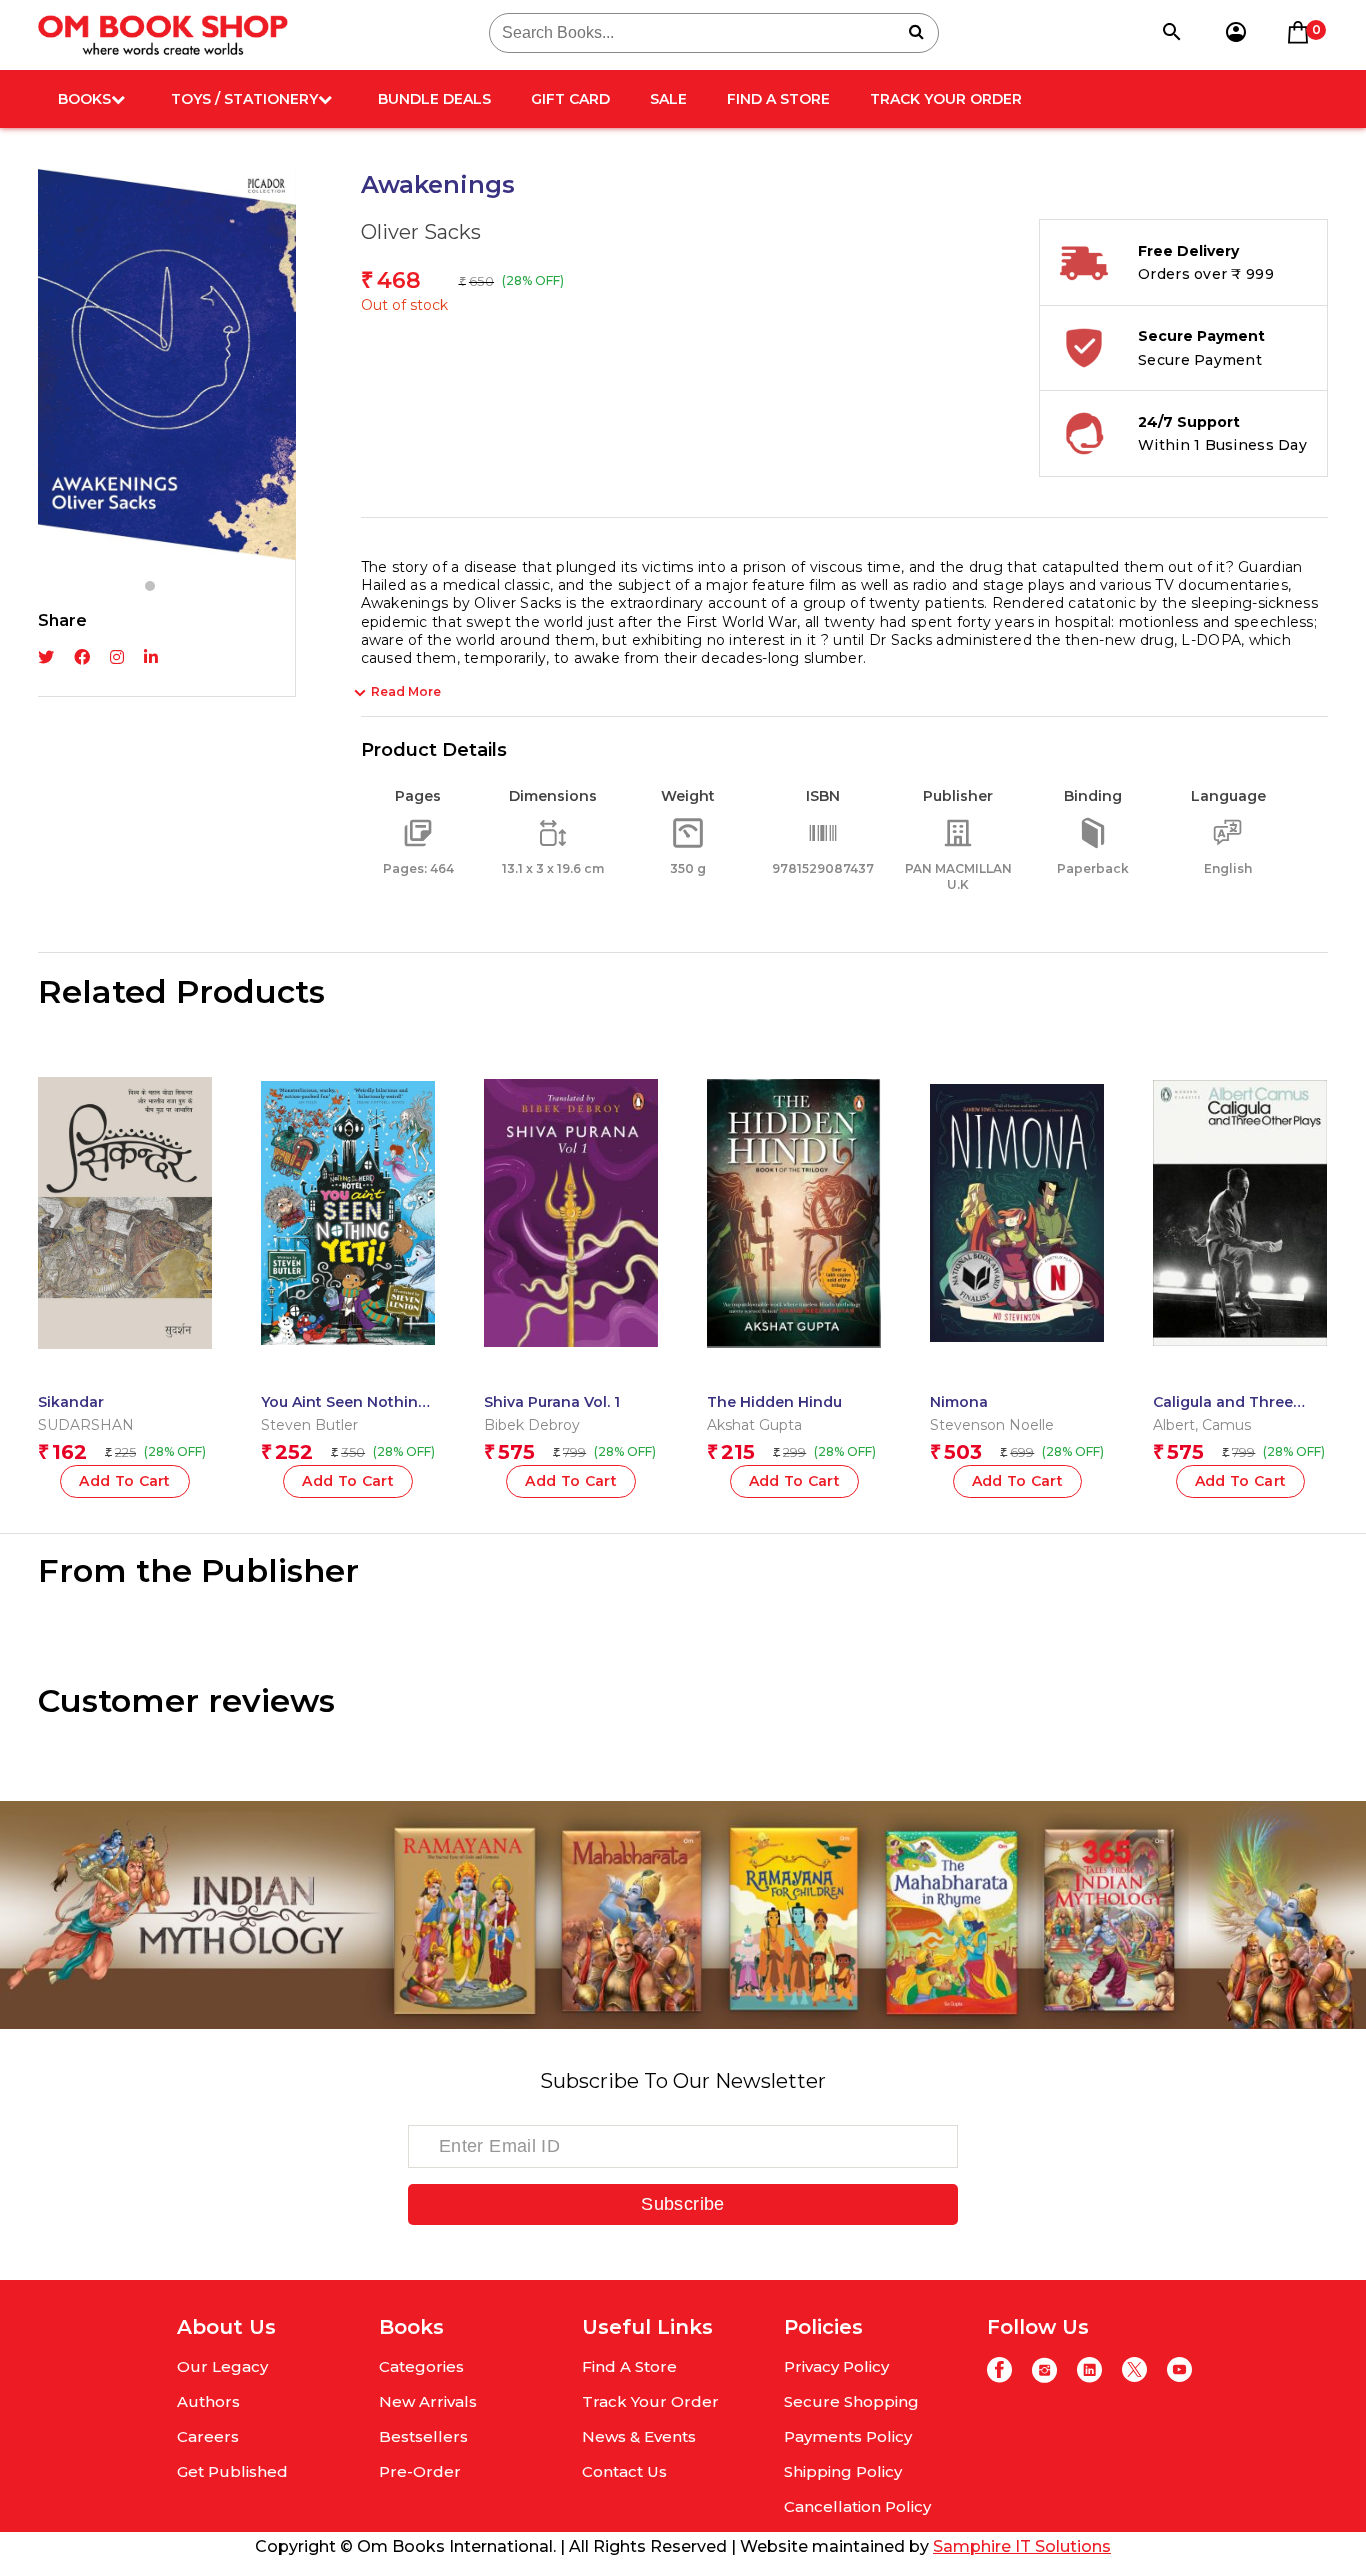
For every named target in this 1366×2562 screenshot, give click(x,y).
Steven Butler (309, 1425)
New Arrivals (428, 2401)
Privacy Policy (836, 2366)
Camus (1226, 1425)
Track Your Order (946, 99)
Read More (406, 691)
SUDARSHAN (86, 1425)
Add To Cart (125, 1481)
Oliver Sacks (421, 232)
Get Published (232, 2471)
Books (84, 99)
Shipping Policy (843, 2471)
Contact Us (624, 2471)
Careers (208, 2436)
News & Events (639, 2436)
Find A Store (778, 99)
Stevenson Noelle (992, 1425)
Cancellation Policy (857, 2506)
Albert (1174, 1425)
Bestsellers (423, 2436)
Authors (208, 2401)
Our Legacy (222, 2366)
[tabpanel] (167, 364)
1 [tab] (150, 586)
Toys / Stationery (244, 99)
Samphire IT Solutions (1022, 2546)
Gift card (570, 99)
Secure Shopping (851, 2401)
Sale (668, 99)
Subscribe (682, 2204)
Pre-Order (420, 2471)
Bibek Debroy (532, 1425)
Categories (421, 2366)
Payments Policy (848, 2436)
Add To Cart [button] (571, 1481)
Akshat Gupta (754, 1425)
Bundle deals (434, 99)
